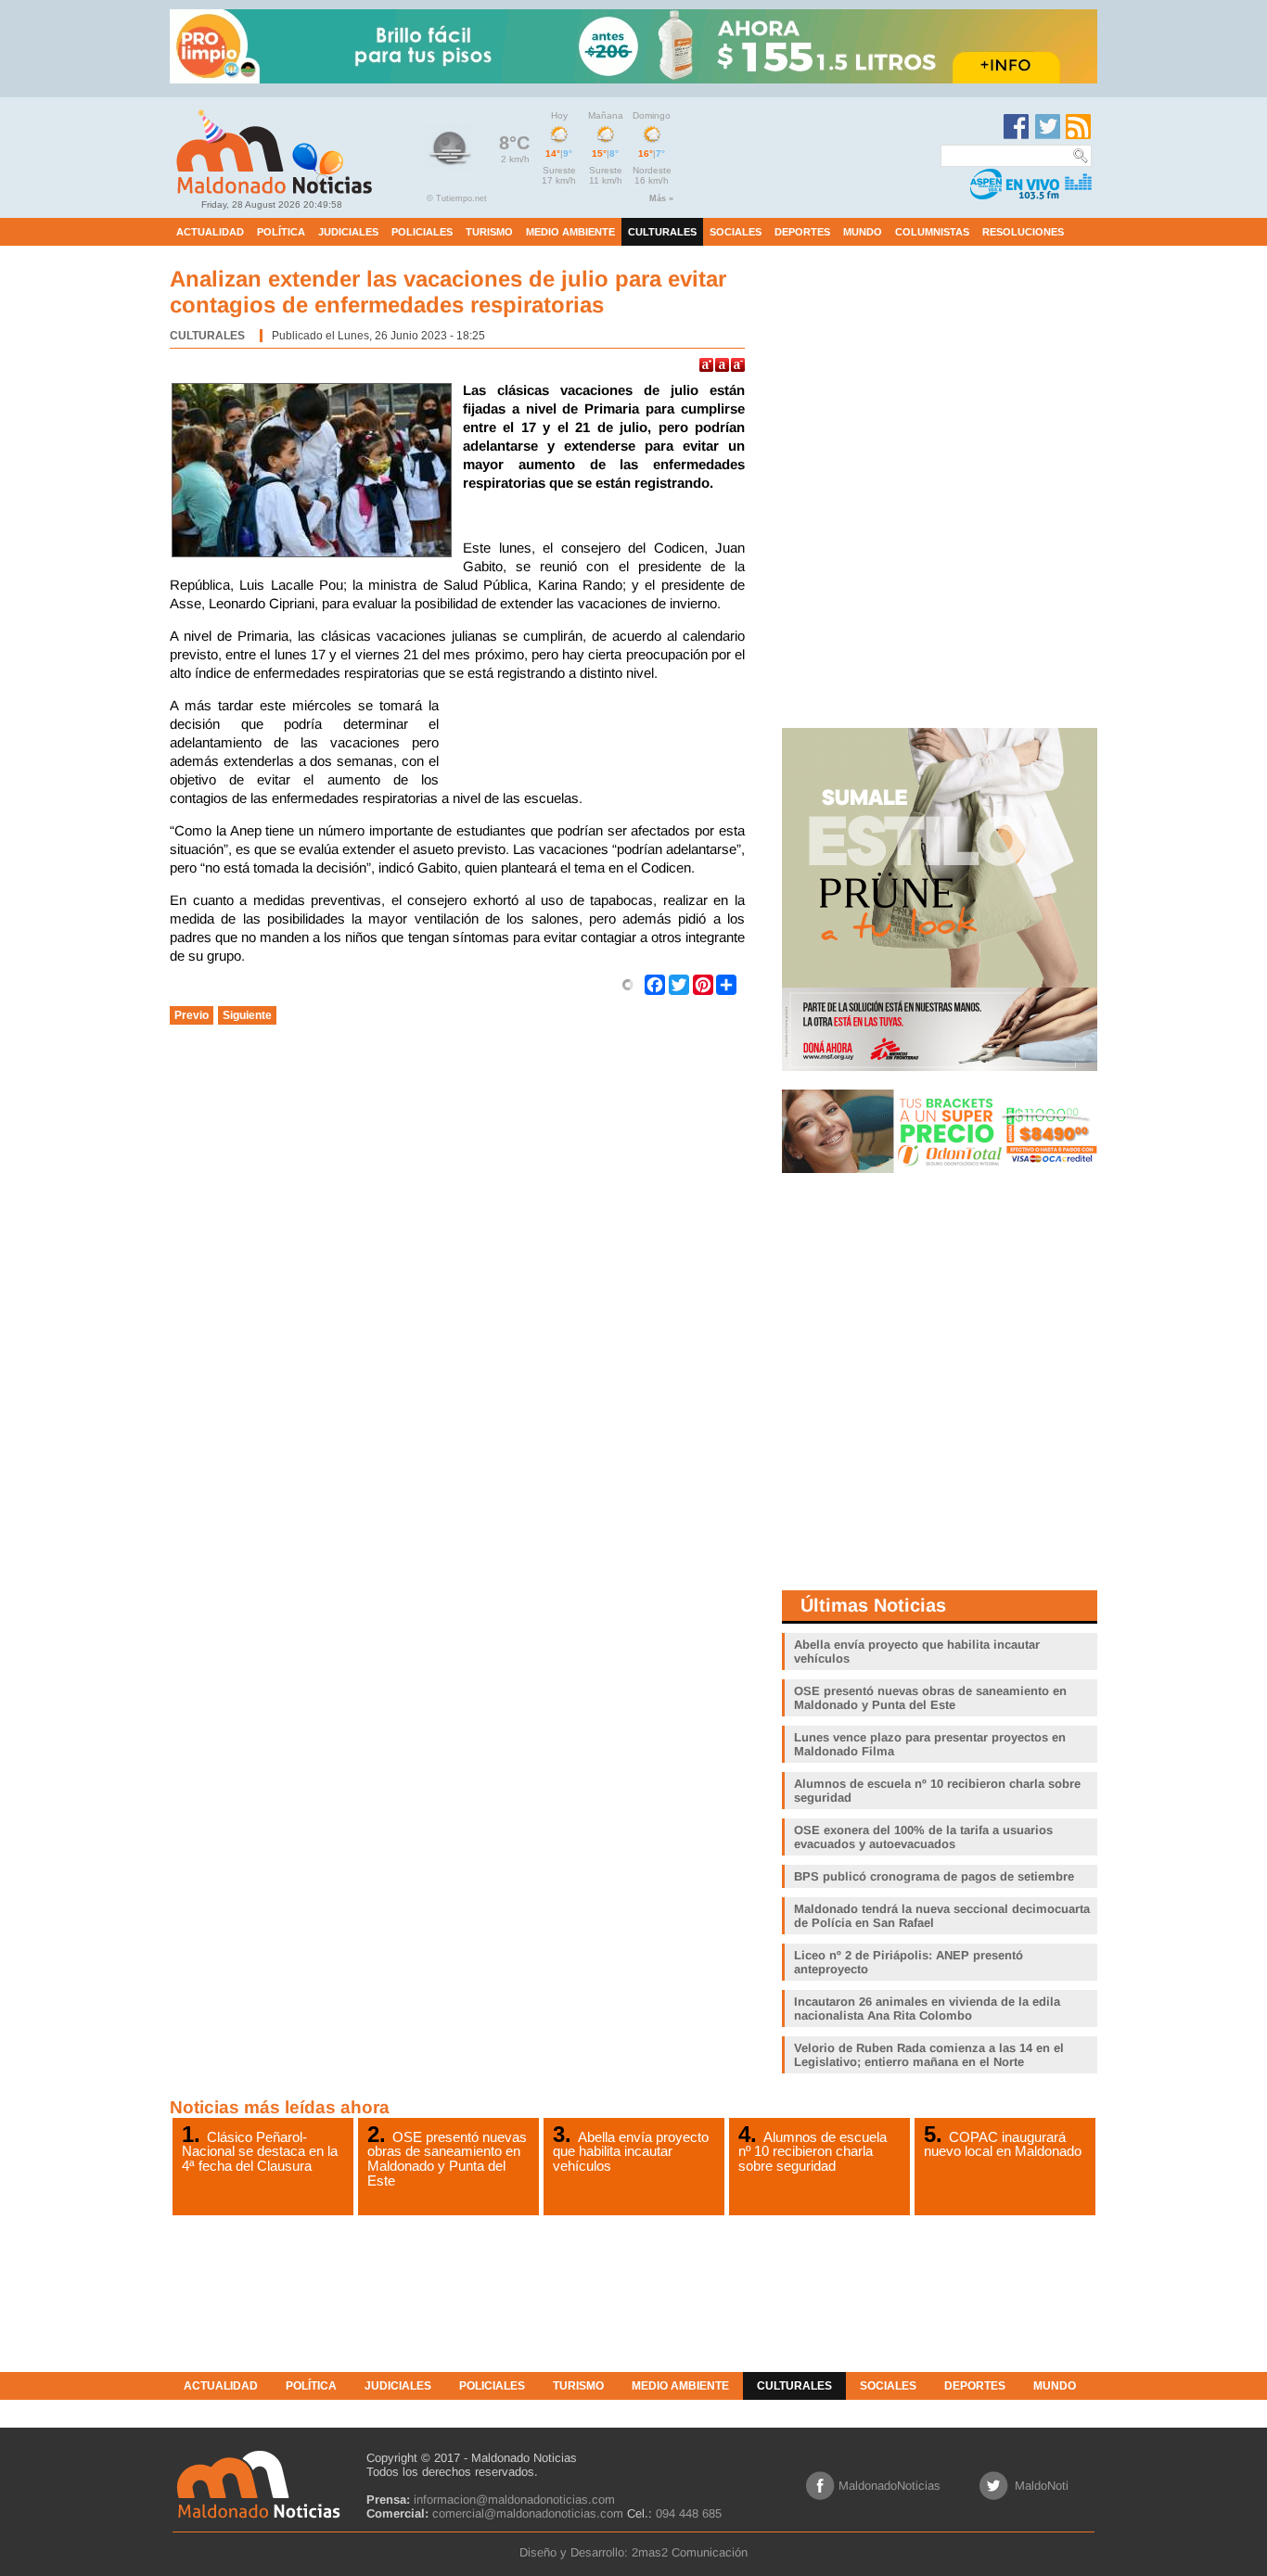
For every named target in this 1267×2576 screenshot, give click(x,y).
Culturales (207, 336)
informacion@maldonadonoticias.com (514, 2499)
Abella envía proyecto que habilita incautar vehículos (631, 2151)
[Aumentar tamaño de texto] (706, 365)
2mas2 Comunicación (690, 2552)
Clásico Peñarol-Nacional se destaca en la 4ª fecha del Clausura (260, 2151)
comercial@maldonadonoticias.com (528, 2513)
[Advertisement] (596, 743)
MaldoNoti (1042, 2486)
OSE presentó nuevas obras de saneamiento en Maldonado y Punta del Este (447, 2159)
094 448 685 (689, 2513)
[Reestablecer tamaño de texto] (722, 365)
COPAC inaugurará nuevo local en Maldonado (1003, 2144)
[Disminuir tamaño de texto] (738, 365)
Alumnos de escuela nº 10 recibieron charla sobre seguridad (813, 2151)
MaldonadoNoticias (889, 2486)
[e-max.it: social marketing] (628, 984)
